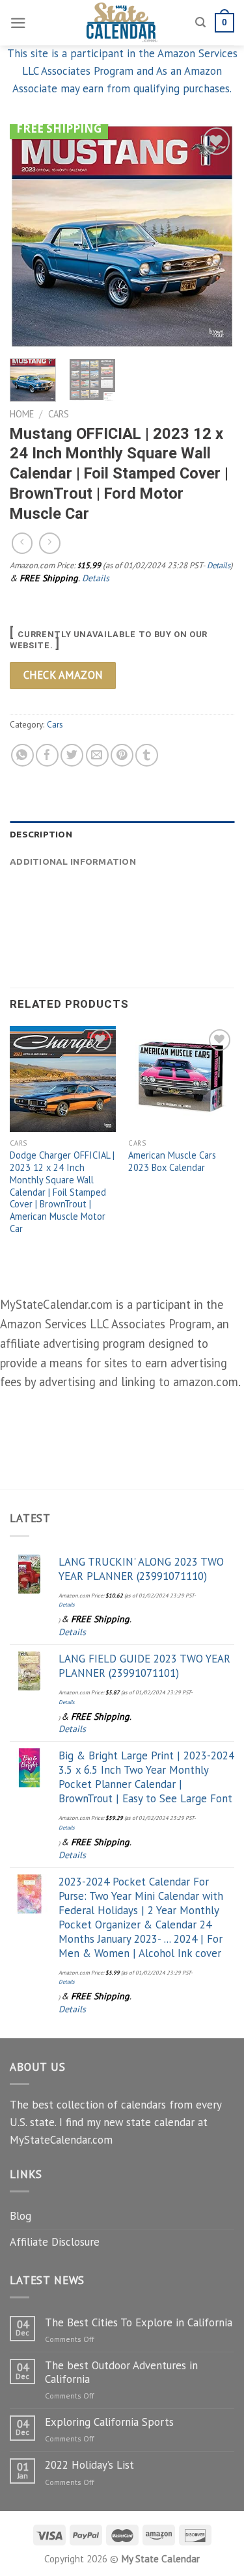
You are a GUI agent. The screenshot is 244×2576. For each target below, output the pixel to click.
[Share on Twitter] (72, 755)
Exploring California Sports (109, 2422)
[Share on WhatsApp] (22, 755)
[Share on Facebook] (47, 755)
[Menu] (18, 23)
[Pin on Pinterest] (122, 755)
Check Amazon (63, 675)
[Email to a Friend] (97, 755)
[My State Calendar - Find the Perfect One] (122, 23)
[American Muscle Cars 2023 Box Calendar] (181, 1079)
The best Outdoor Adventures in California (121, 2372)
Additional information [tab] (73, 861)
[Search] (200, 23)
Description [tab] (41, 834)
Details (219, 565)
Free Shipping (59, 128)
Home (22, 414)
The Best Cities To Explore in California (139, 2322)
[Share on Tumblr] (147, 755)
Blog (20, 2216)
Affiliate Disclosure (55, 2242)
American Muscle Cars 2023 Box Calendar (172, 1162)
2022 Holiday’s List (89, 2465)
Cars (59, 414)
